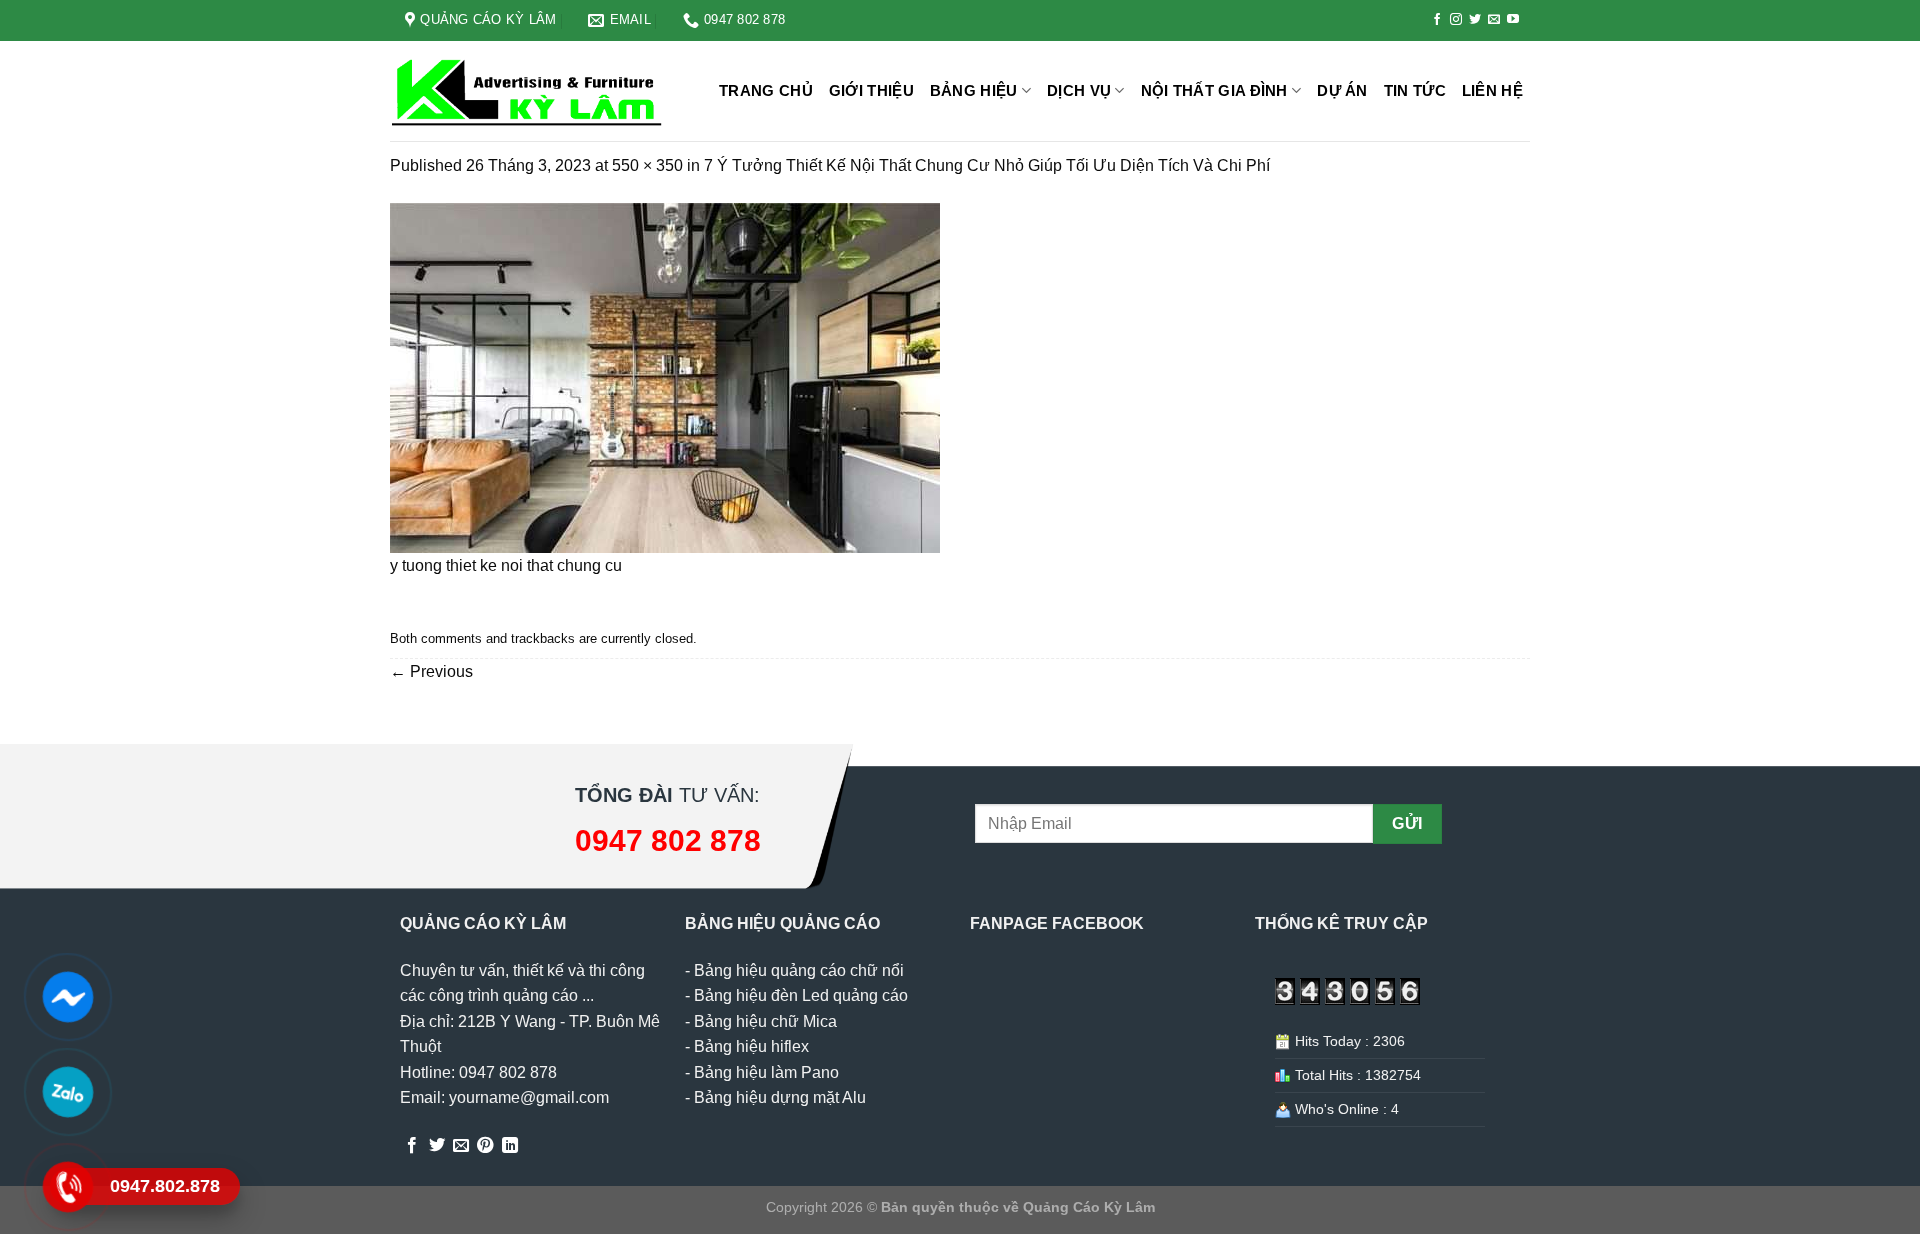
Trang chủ (766, 90)
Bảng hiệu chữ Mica (765, 1021)
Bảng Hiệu (974, 90)
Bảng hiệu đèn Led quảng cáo (801, 995)
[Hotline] (67, 1187)
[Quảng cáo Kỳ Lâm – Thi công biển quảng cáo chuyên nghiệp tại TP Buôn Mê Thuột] (530, 91)
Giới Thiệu (871, 90)
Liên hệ (1492, 90)
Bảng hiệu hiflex (751, 1046)
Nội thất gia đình (1214, 90)
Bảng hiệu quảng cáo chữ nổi (799, 970)
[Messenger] (67, 997)
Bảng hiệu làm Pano (766, 1072)
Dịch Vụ (1079, 90)
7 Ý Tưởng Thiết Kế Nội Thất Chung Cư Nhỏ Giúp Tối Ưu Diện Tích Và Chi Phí (987, 165)
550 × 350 (647, 165)
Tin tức (1415, 90)
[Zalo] (67, 1092)
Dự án (1342, 90)
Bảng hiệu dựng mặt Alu (780, 1097)
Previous (431, 671)
